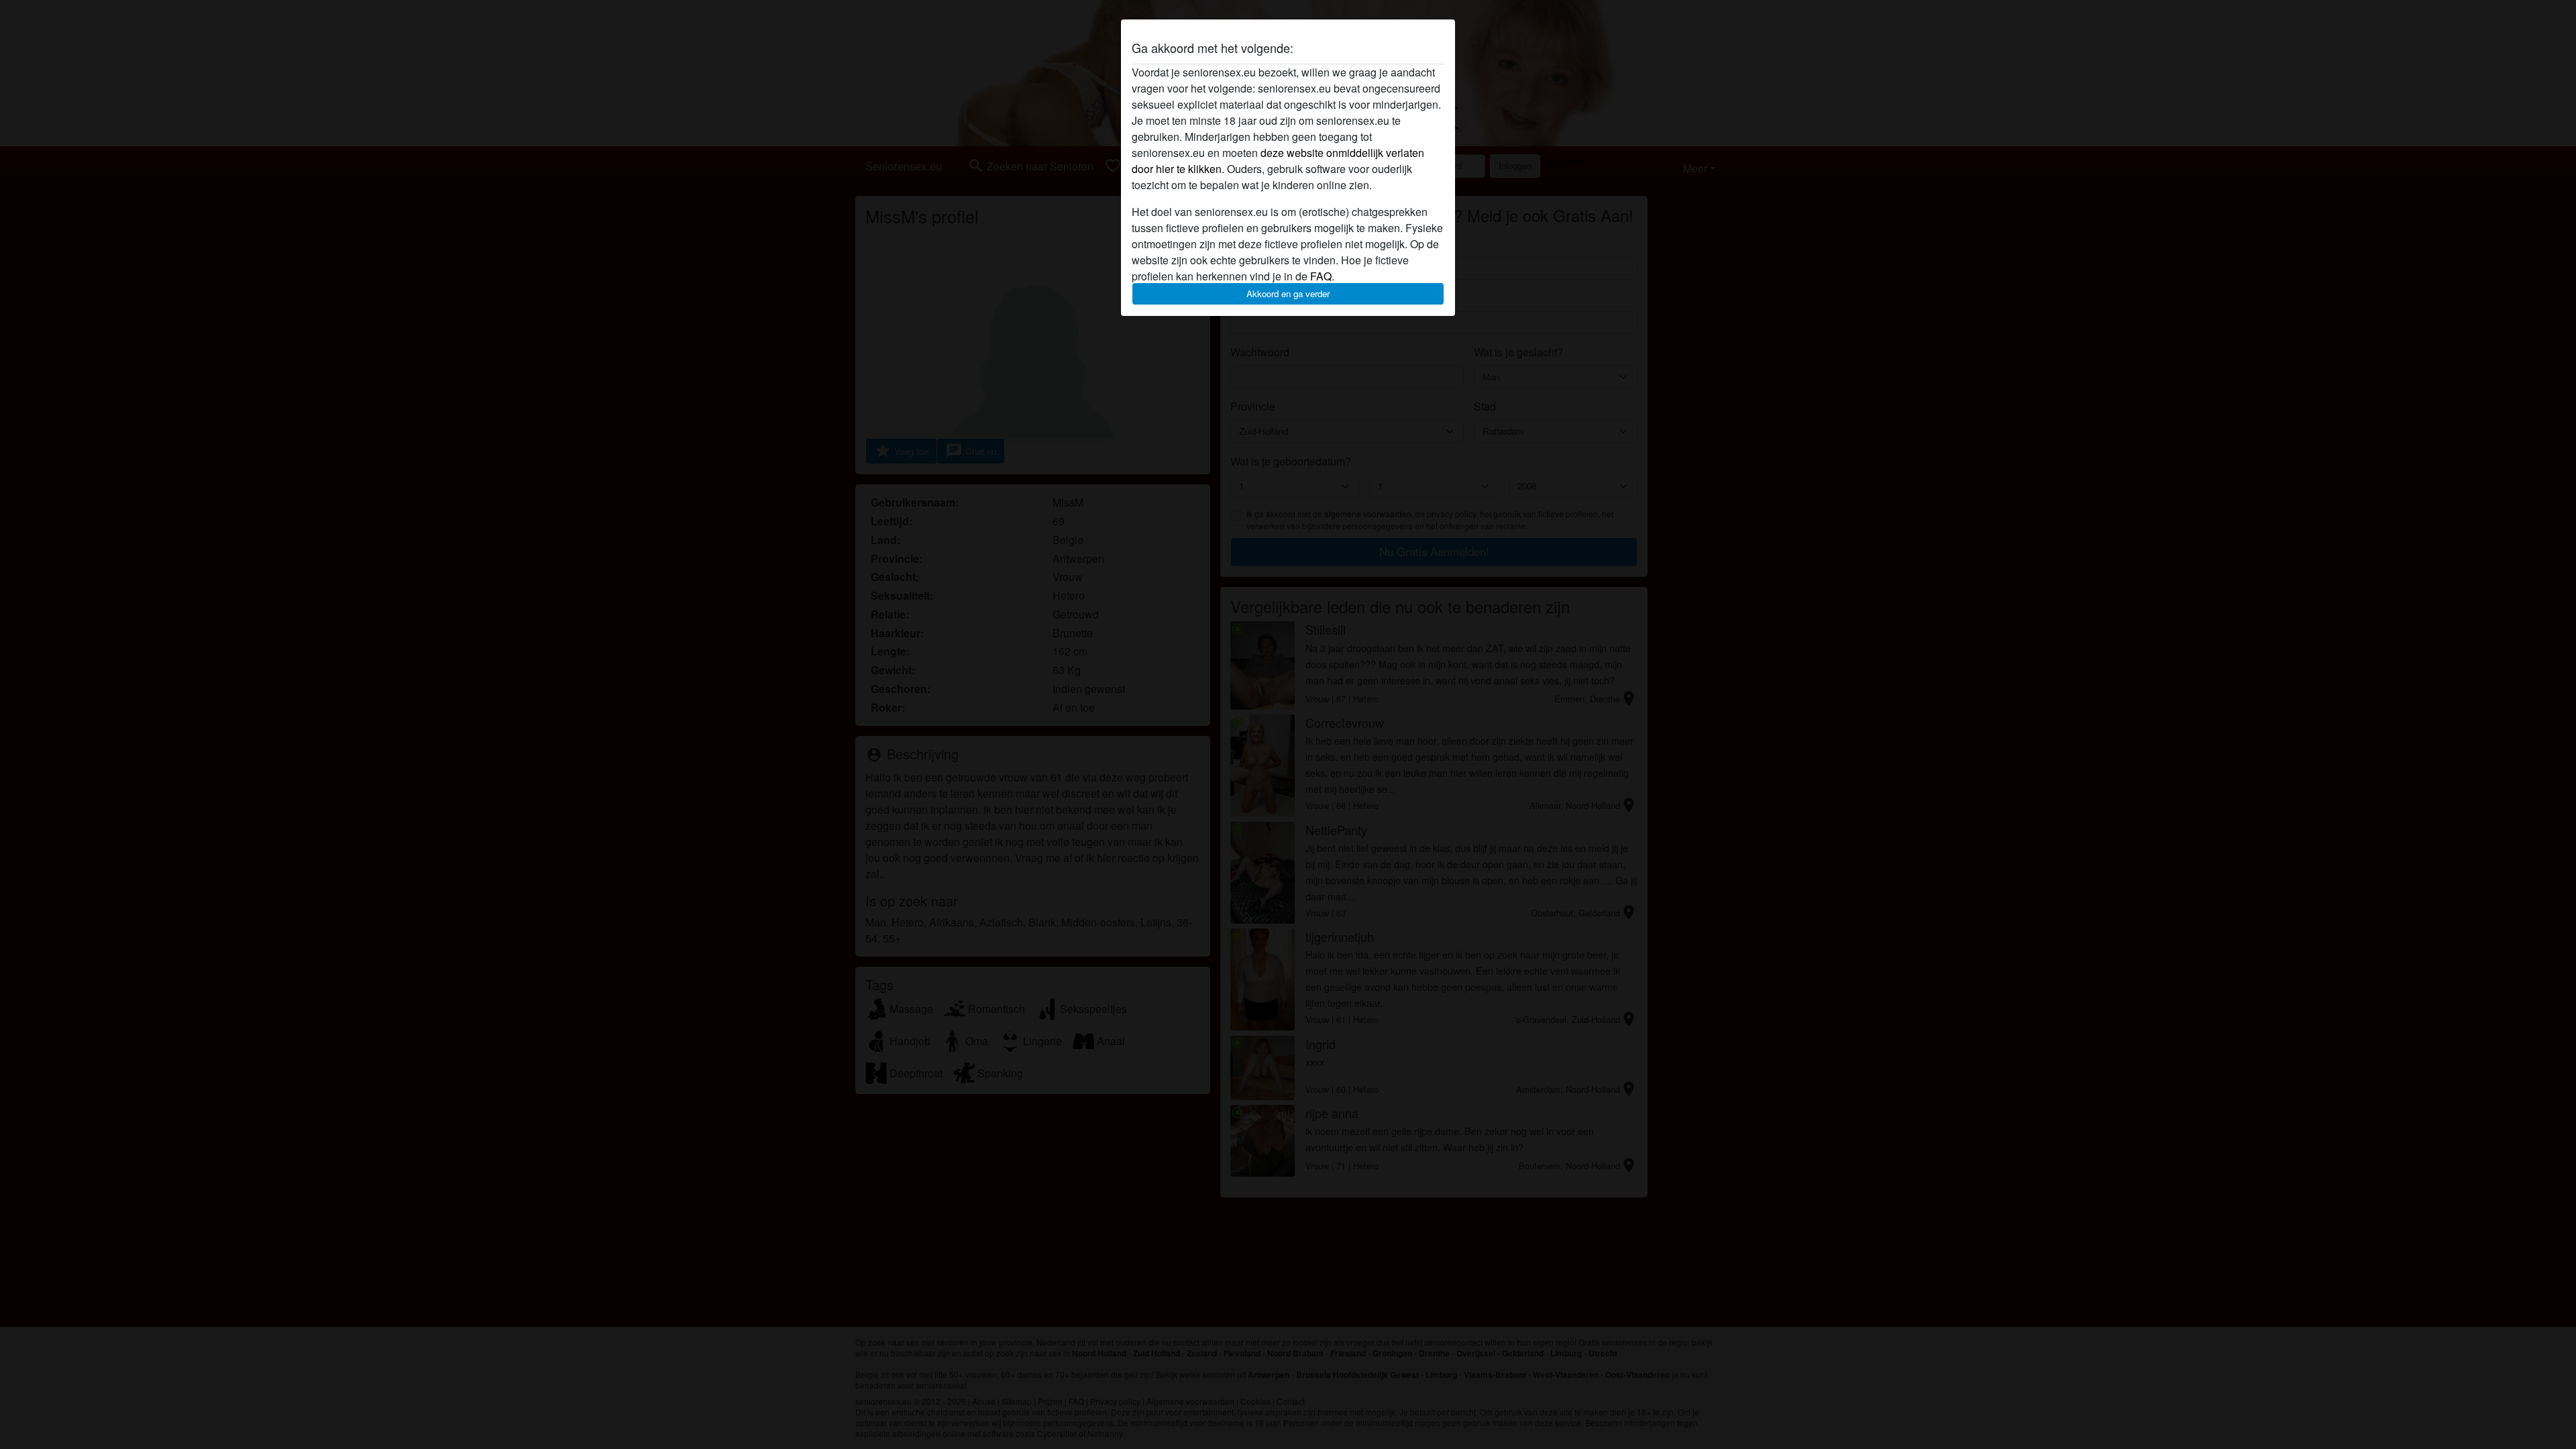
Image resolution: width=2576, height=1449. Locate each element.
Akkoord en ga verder (1288, 293)
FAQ (1321, 276)
